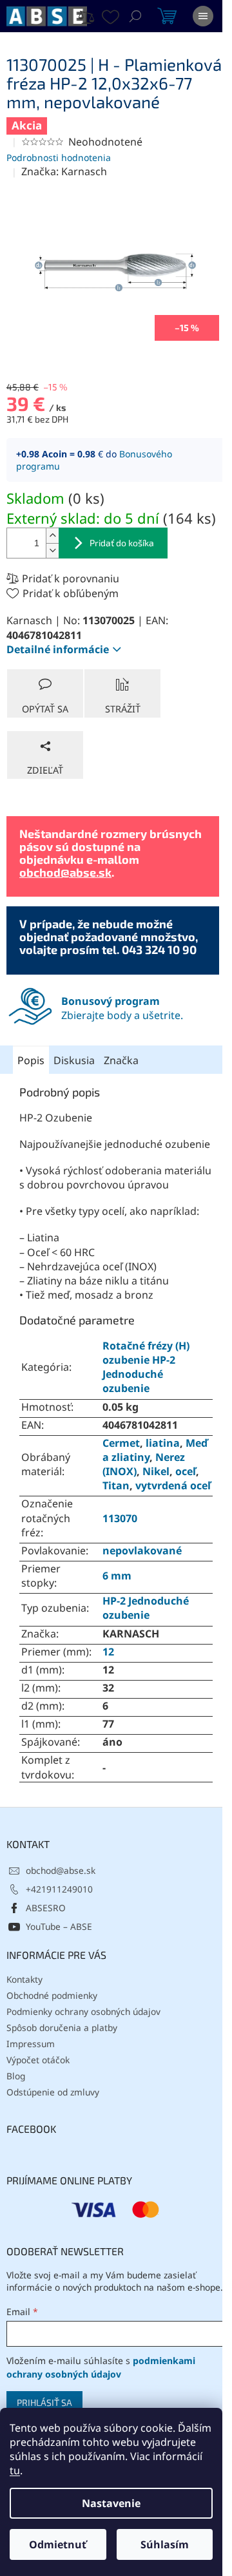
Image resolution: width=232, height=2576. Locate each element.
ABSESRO (46, 1908)
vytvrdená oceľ (173, 1485)
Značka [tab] (121, 1060)
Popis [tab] (31, 1060)
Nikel (156, 1471)
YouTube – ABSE (59, 1926)
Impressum (31, 2044)
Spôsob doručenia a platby (62, 2027)
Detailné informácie (58, 649)
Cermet (121, 1443)
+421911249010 (59, 1889)
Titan (116, 1485)
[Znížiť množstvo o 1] (52, 550)
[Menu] (203, 16)
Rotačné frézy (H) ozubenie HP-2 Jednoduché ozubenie (146, 1367)
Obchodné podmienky (52, 1995)
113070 (120, 1518)
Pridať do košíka (122, 543)
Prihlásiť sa (44, 2402)
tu (15, 2470)
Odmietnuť (58, 2544)
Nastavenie (111, 2503)
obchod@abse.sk (65, 872)
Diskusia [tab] (74, 1060)
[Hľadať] (135, 16)
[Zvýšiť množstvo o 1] (52, 536)
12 (108, 1652)
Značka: (64, 171)
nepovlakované (142, 1550)
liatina (163, 1443)
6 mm (117, 1576)
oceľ (186, 1471)
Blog (16, 2076)
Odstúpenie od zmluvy (53, 2092)
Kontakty (24, 1979)
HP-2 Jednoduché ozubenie (146, 1608)
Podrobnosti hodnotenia (59, 157)
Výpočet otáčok (38, 2060)
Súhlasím (165, 2544)
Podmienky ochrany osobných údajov (83, 2011)
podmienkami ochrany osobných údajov (101, 2367)
